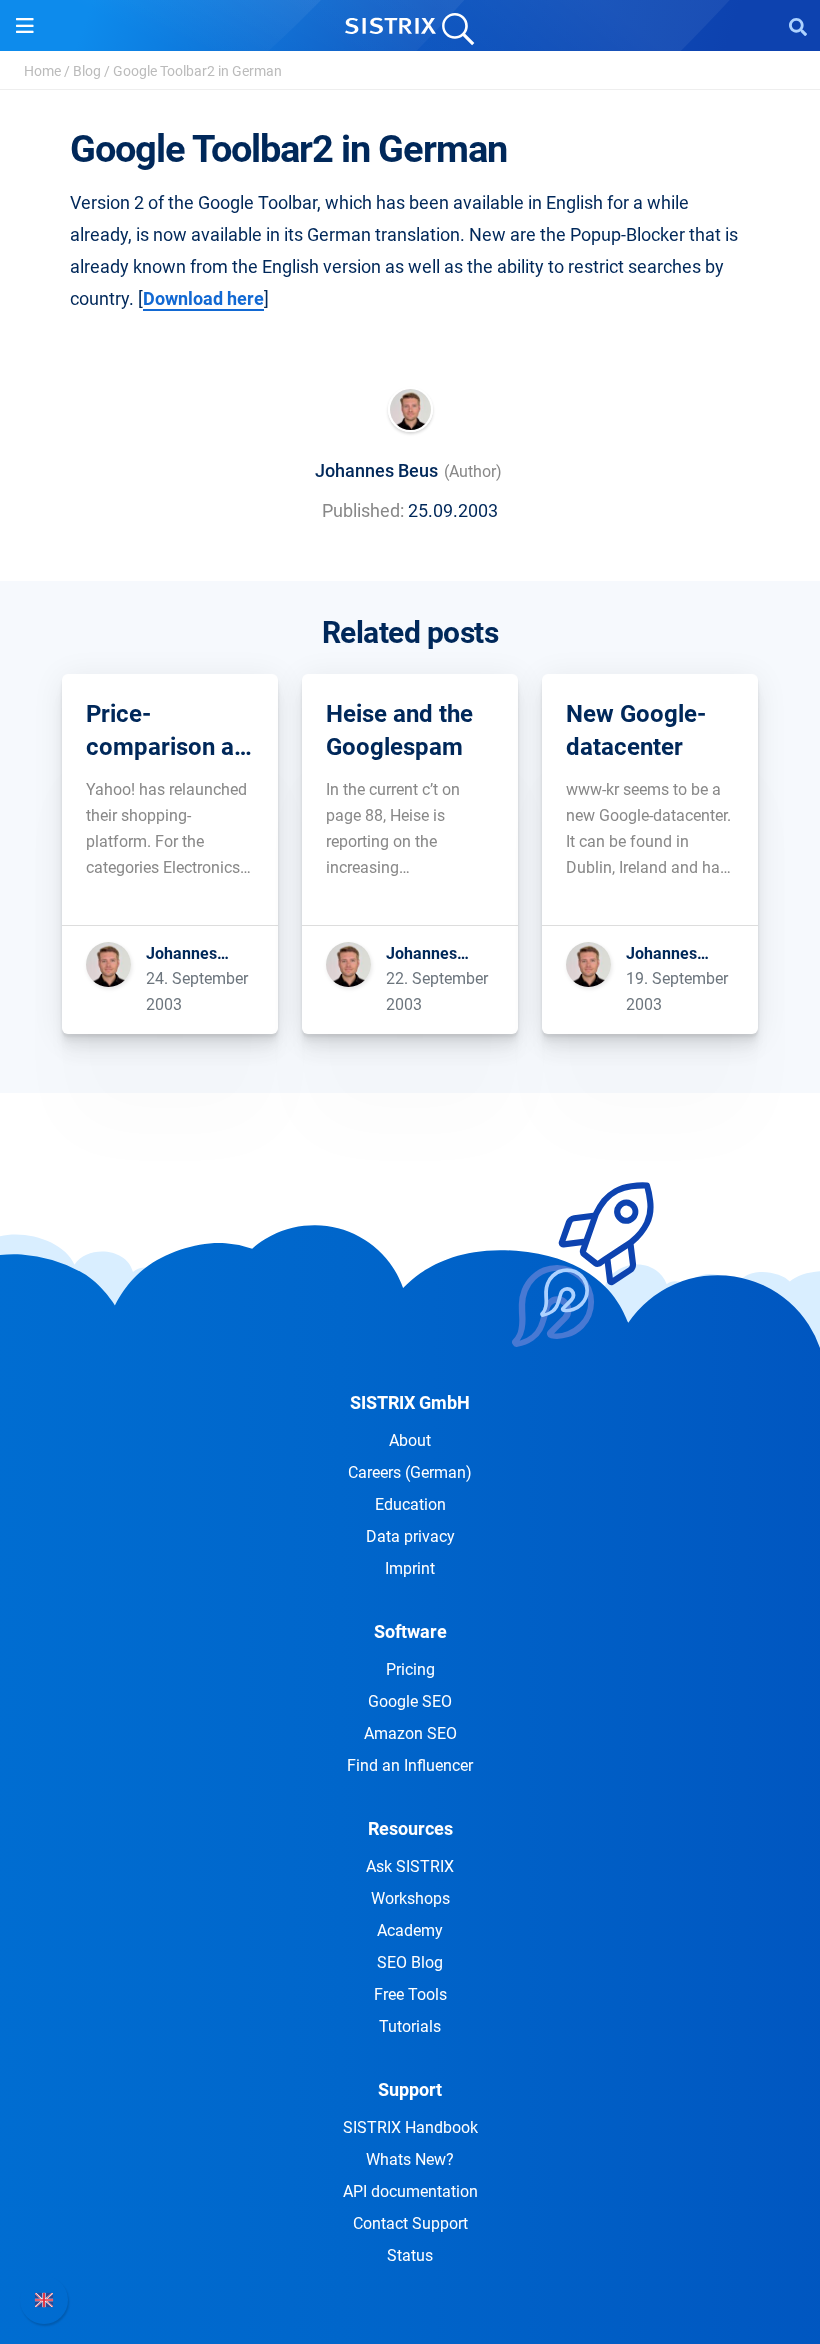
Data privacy (410, 1536)
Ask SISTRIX (410, 1866)
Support (410, 2089)
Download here (203, 298)
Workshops (410, 1898)
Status (410, 2255)
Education (410, 1504)
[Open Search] (798, 26)
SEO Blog (410, 1962)
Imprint (410, 1568)
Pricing (410, 1669)
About (410, 1440)
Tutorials (410, 2026)
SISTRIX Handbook (410, 2127)
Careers (410, 1472)
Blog (87, 71)
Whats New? (410, 2159)
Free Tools (410, 1994)
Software (410, 1631)
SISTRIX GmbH (410, 1402)
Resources (410, 1828)
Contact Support (410, 2223)
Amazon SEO (410, 1733)
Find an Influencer (410, 1765)
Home (42, 71)
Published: (363, 510)
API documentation (410, 2191)
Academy (410, 1930)
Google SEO (410, 1701)
